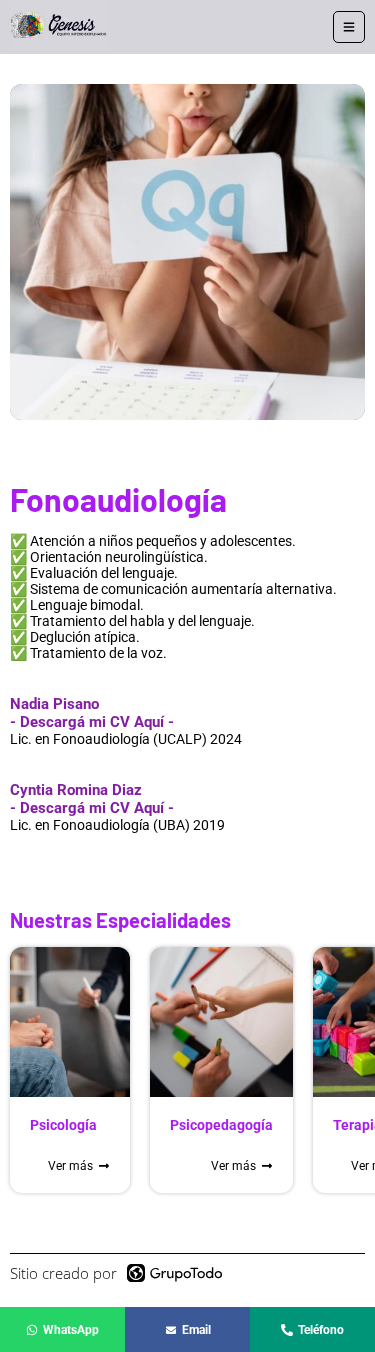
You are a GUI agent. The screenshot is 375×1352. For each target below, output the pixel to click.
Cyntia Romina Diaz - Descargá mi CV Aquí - (92, 799)
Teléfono (321, 1330)
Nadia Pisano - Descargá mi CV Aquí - (92, 713)
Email (196, 1330)
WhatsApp (71, 1330)
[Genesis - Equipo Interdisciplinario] (59, 27)
